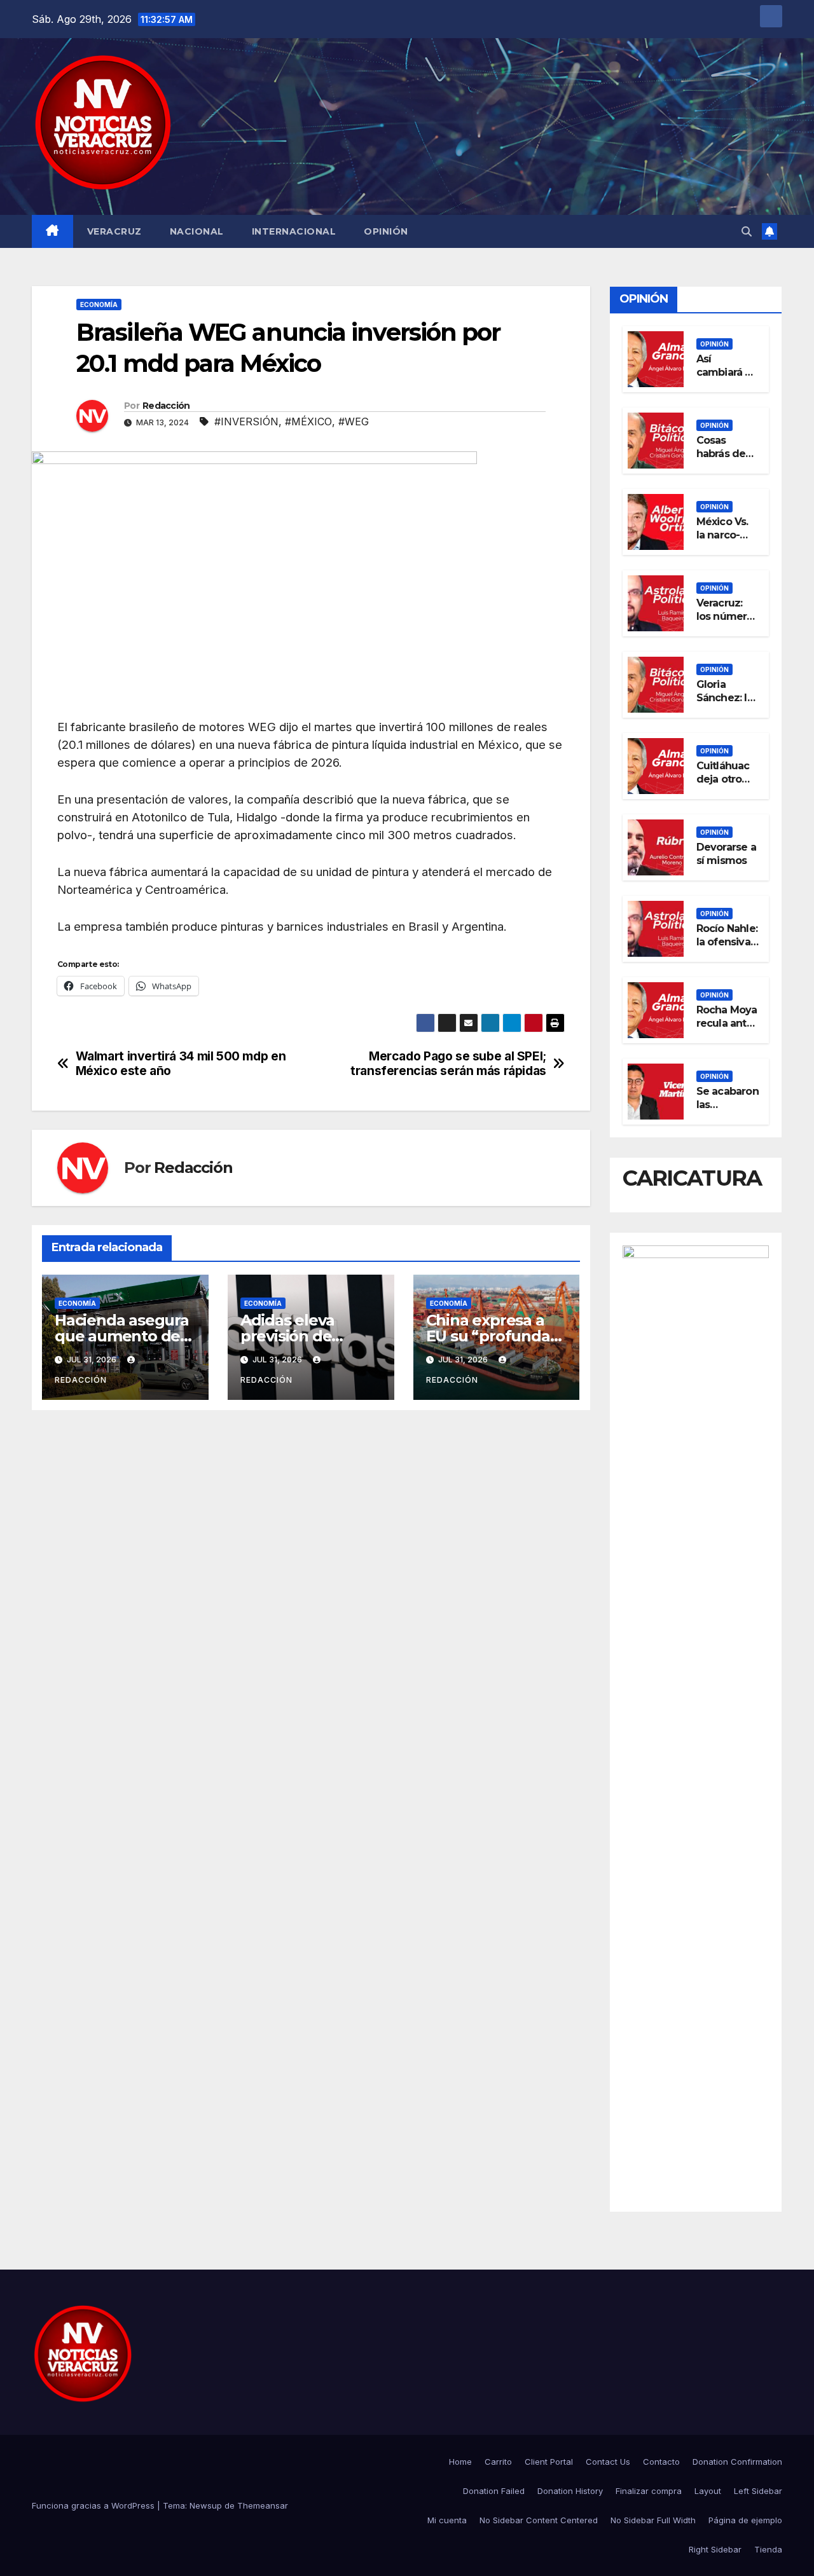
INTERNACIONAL (294, 231)
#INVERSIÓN (246, 421)
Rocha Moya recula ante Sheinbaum (727, 1023)
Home (460, 2462)
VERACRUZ (114, 231)
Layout (708, 2491)
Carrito (498, 2462)
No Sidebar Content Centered (539, 2520)
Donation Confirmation (737, 2462)
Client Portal (549, 2462)
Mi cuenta (447, 2520)
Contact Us (608, 2462)
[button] (747, 231)
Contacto (661, 2462)
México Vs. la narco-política (722, 535)
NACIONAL (197, 231)
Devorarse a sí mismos (726, 854)
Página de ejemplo (745, 2520)
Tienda (768, 2549)
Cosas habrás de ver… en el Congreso (722, 460)
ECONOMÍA (99, 305)
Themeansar (263, 2505)
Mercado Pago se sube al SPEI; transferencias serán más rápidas (448, 1064)
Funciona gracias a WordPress (94, 2505)
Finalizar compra (649, 2491)
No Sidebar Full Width (653, 2520)
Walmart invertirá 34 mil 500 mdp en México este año (181, 1064)
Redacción (166, 406)
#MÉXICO (308, 421)
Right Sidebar (715, 2549)
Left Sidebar (758, 2491)
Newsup (206, 2505)
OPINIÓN (386, 231)
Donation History (570, 2491)
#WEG (354, 421)
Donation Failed (494, 2491)
